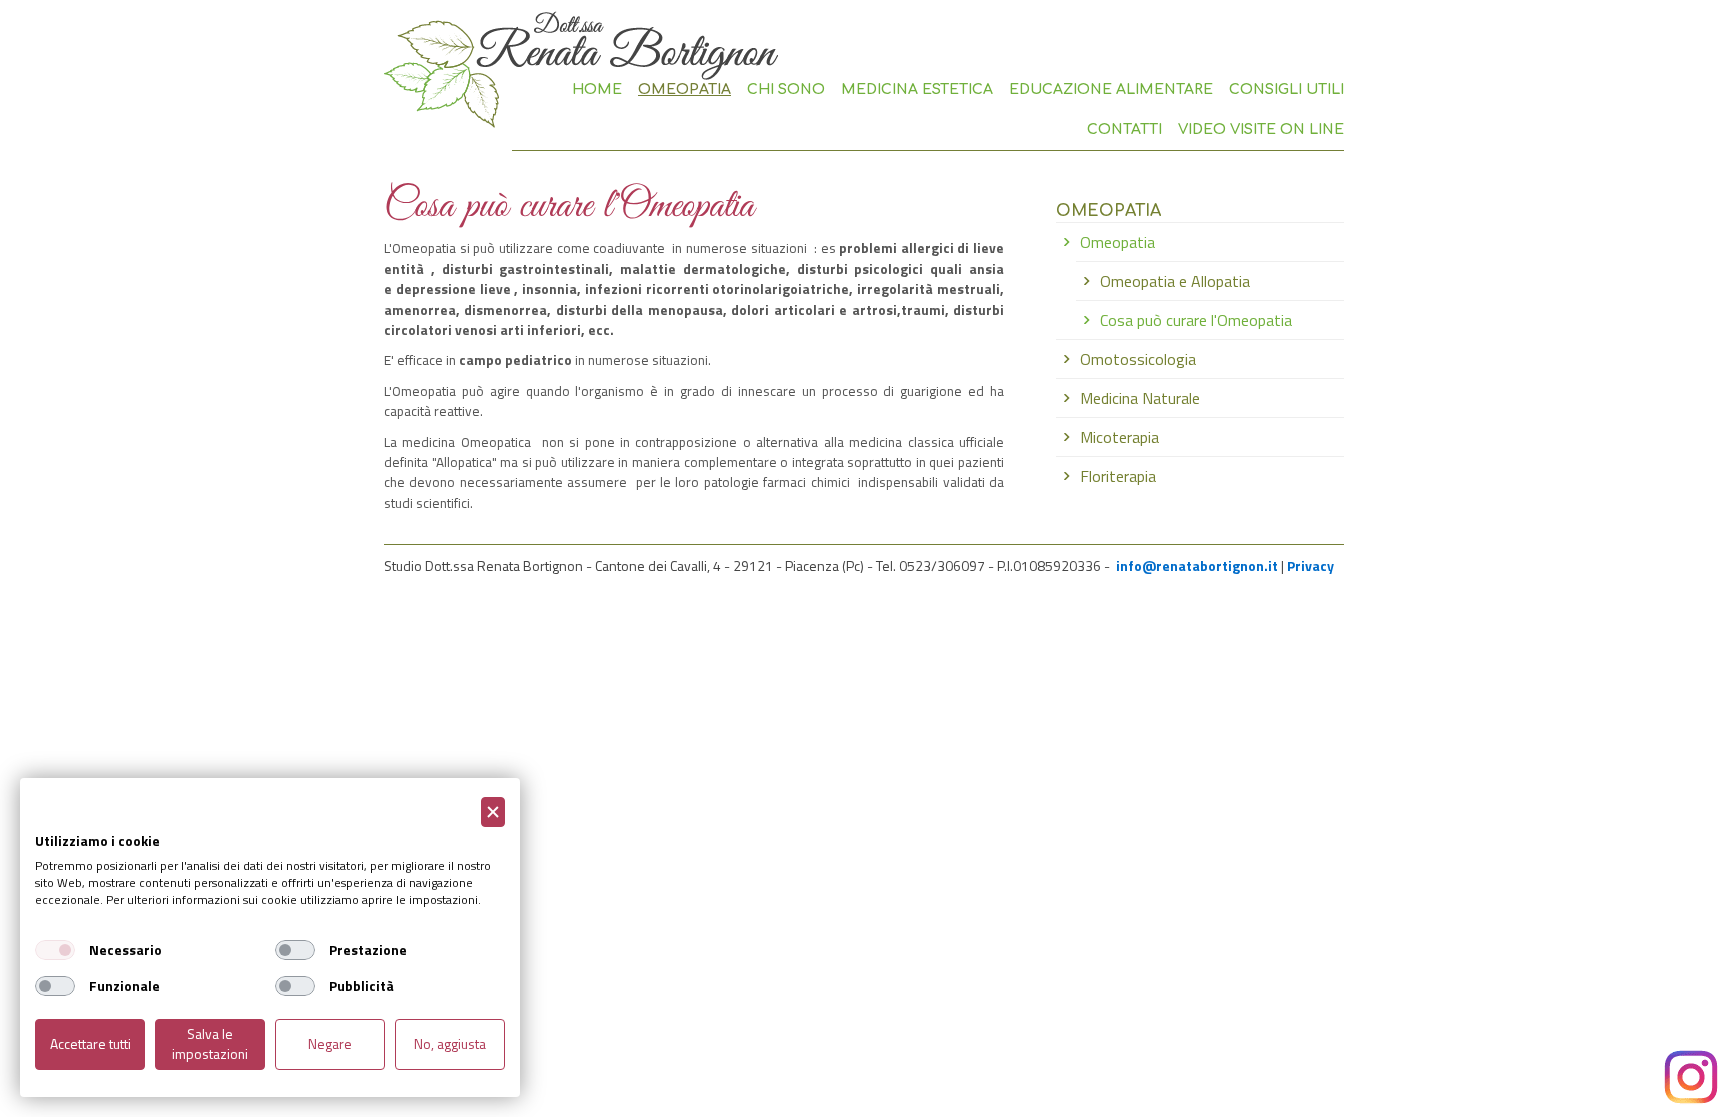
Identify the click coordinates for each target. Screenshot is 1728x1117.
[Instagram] (1691, 1077)
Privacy (1310, 565)
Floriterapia (1118, 476)
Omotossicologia (1138, 359)
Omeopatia (1117, 242)
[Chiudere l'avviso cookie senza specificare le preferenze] (493, 812)
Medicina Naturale (1140, 398)
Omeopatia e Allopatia (1175, 281)
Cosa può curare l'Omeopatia (1196, 320)
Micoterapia (1119, 437)
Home (597, 89)
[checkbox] (55, 950)
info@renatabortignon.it (1197, 565)
